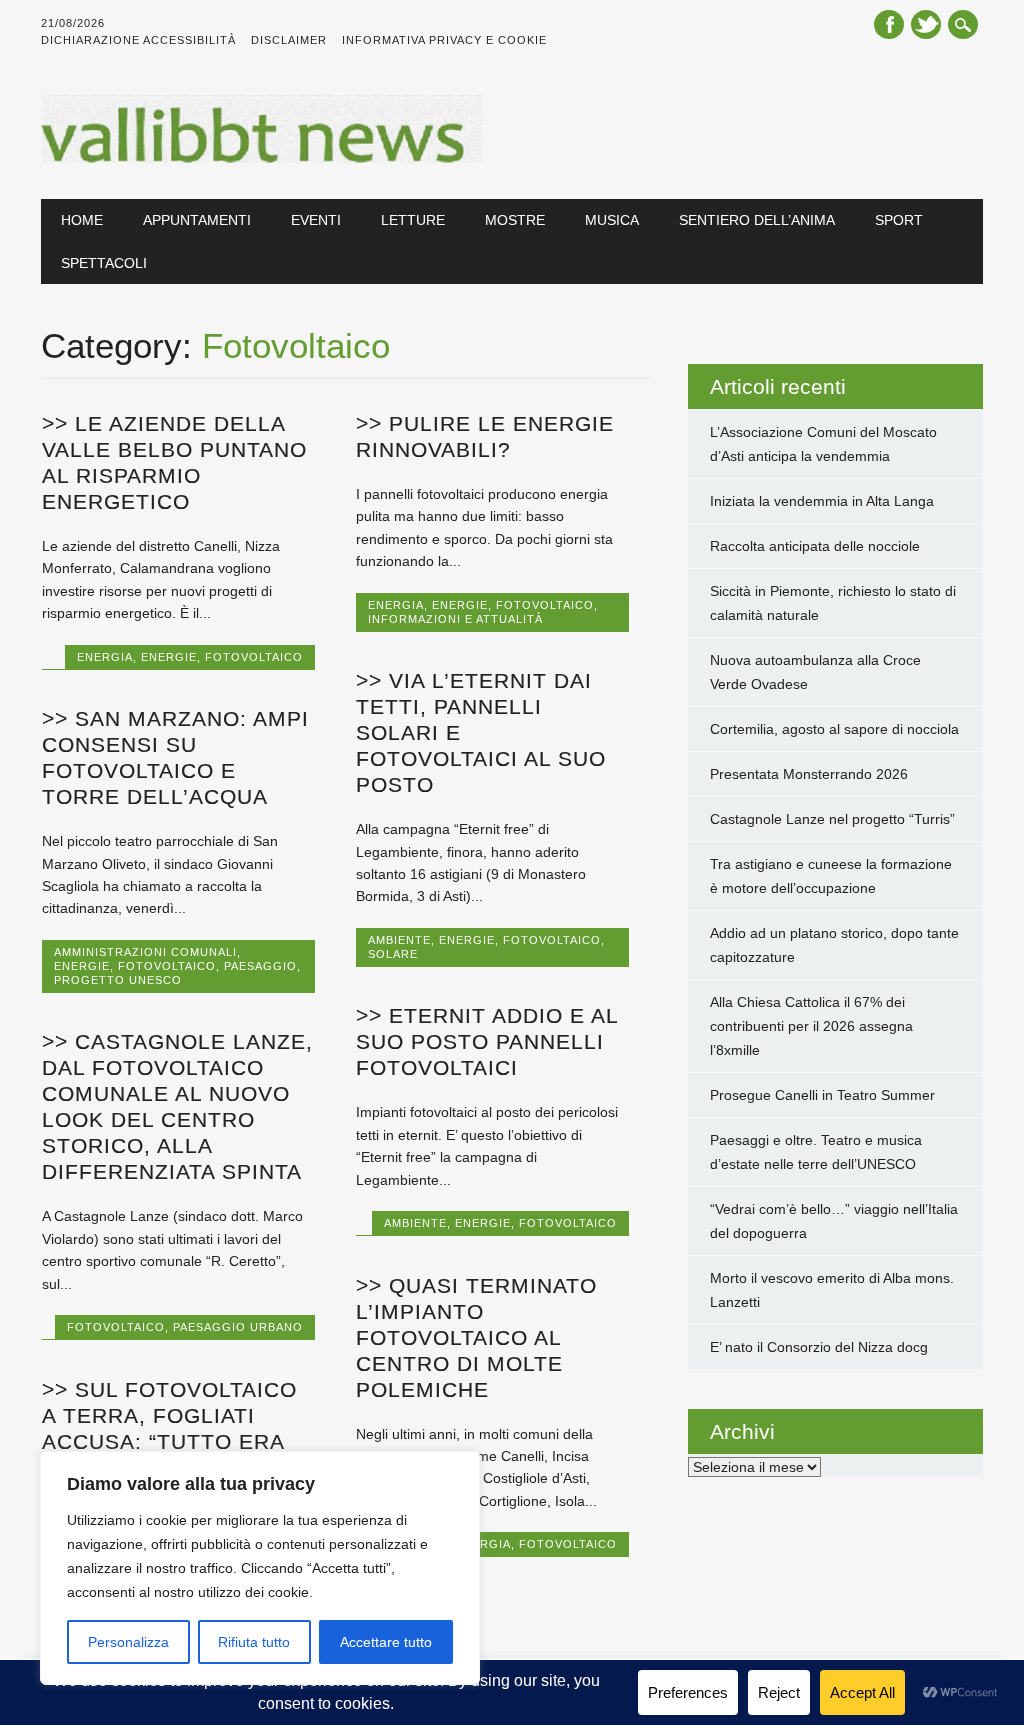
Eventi (316, 220)
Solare (393, 954)
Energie (169, 657)
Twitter (926, 24)
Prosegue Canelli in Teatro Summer (822, 1095)
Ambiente (399, 940)
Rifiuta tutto (254, 1642)
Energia (105, 657)
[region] (260, 1568)
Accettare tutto (386, 1642)
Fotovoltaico (254, 657)
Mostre (515, 220)
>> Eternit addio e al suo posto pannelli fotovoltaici (487, 1041)
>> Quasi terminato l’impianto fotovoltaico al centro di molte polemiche (476, 1337)
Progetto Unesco (118, 980)
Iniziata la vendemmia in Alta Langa (822, 501)
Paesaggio (260, 966)
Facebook (889, 24)
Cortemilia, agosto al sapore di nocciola (834, 729)
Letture (413, 220)
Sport (899, 220)
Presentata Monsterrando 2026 (809, 774)
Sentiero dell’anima (757, 220)
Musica (612, 220)
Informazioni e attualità (455, 619)
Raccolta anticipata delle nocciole (815, 546)
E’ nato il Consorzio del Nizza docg (819, 1347)
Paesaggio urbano (238, 1327)
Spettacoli (104, 263)
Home (82, 220)
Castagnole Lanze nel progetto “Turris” (832, 819)
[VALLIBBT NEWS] (262, 158)
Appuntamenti (197, 220)
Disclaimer (289, 40)
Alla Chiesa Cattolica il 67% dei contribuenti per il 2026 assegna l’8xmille (811, 1026)
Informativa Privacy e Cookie (444, 40)
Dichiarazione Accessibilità (138, 40)
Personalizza (128, 1642)
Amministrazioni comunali (145, 952)
